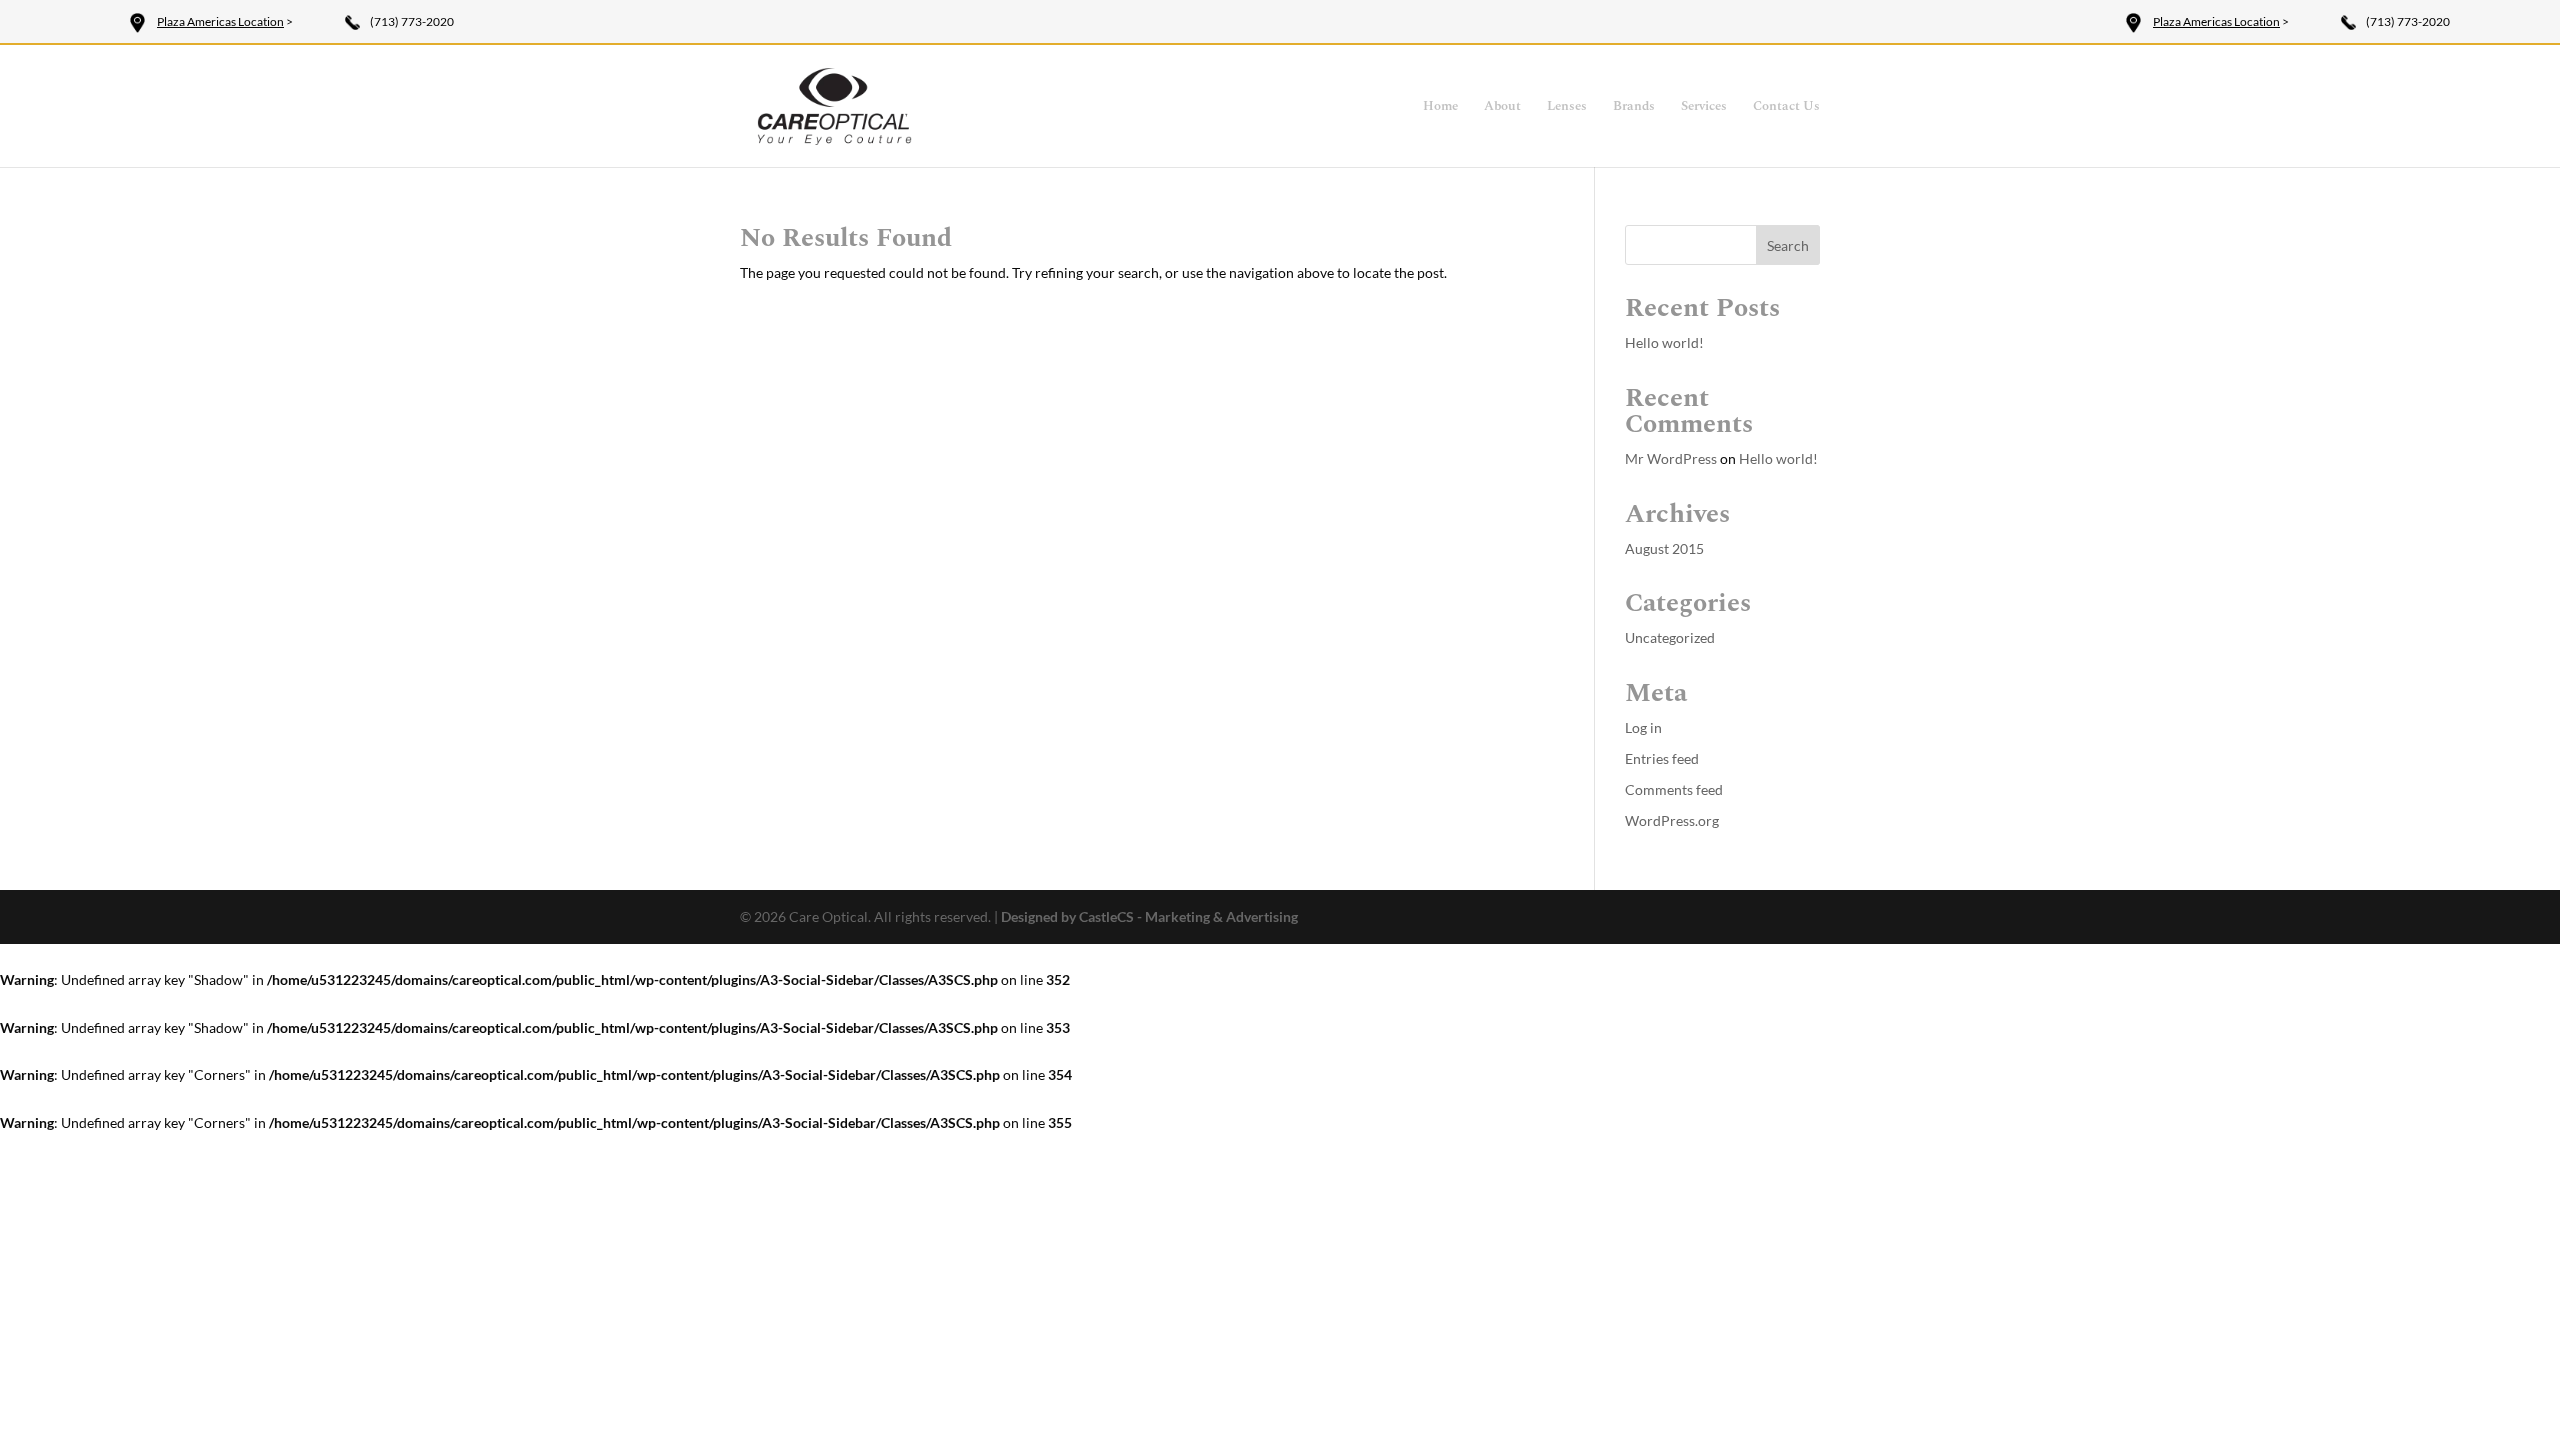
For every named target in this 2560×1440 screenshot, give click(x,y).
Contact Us (1786, 107)
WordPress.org (1672, 820)
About (1502, 107)
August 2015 (1664, 548)
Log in (1643, 727)
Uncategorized (1670, 637)
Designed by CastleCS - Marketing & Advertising (1149, 916)
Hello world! (1664, 342)
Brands (1634, 107)
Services (1704, 107)
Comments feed (1674, 789)
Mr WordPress (1671, 458)
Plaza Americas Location (220, 21)
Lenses (1567, 107)
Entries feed (1662, 758)
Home (1440, 107)
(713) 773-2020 (412, 21)
